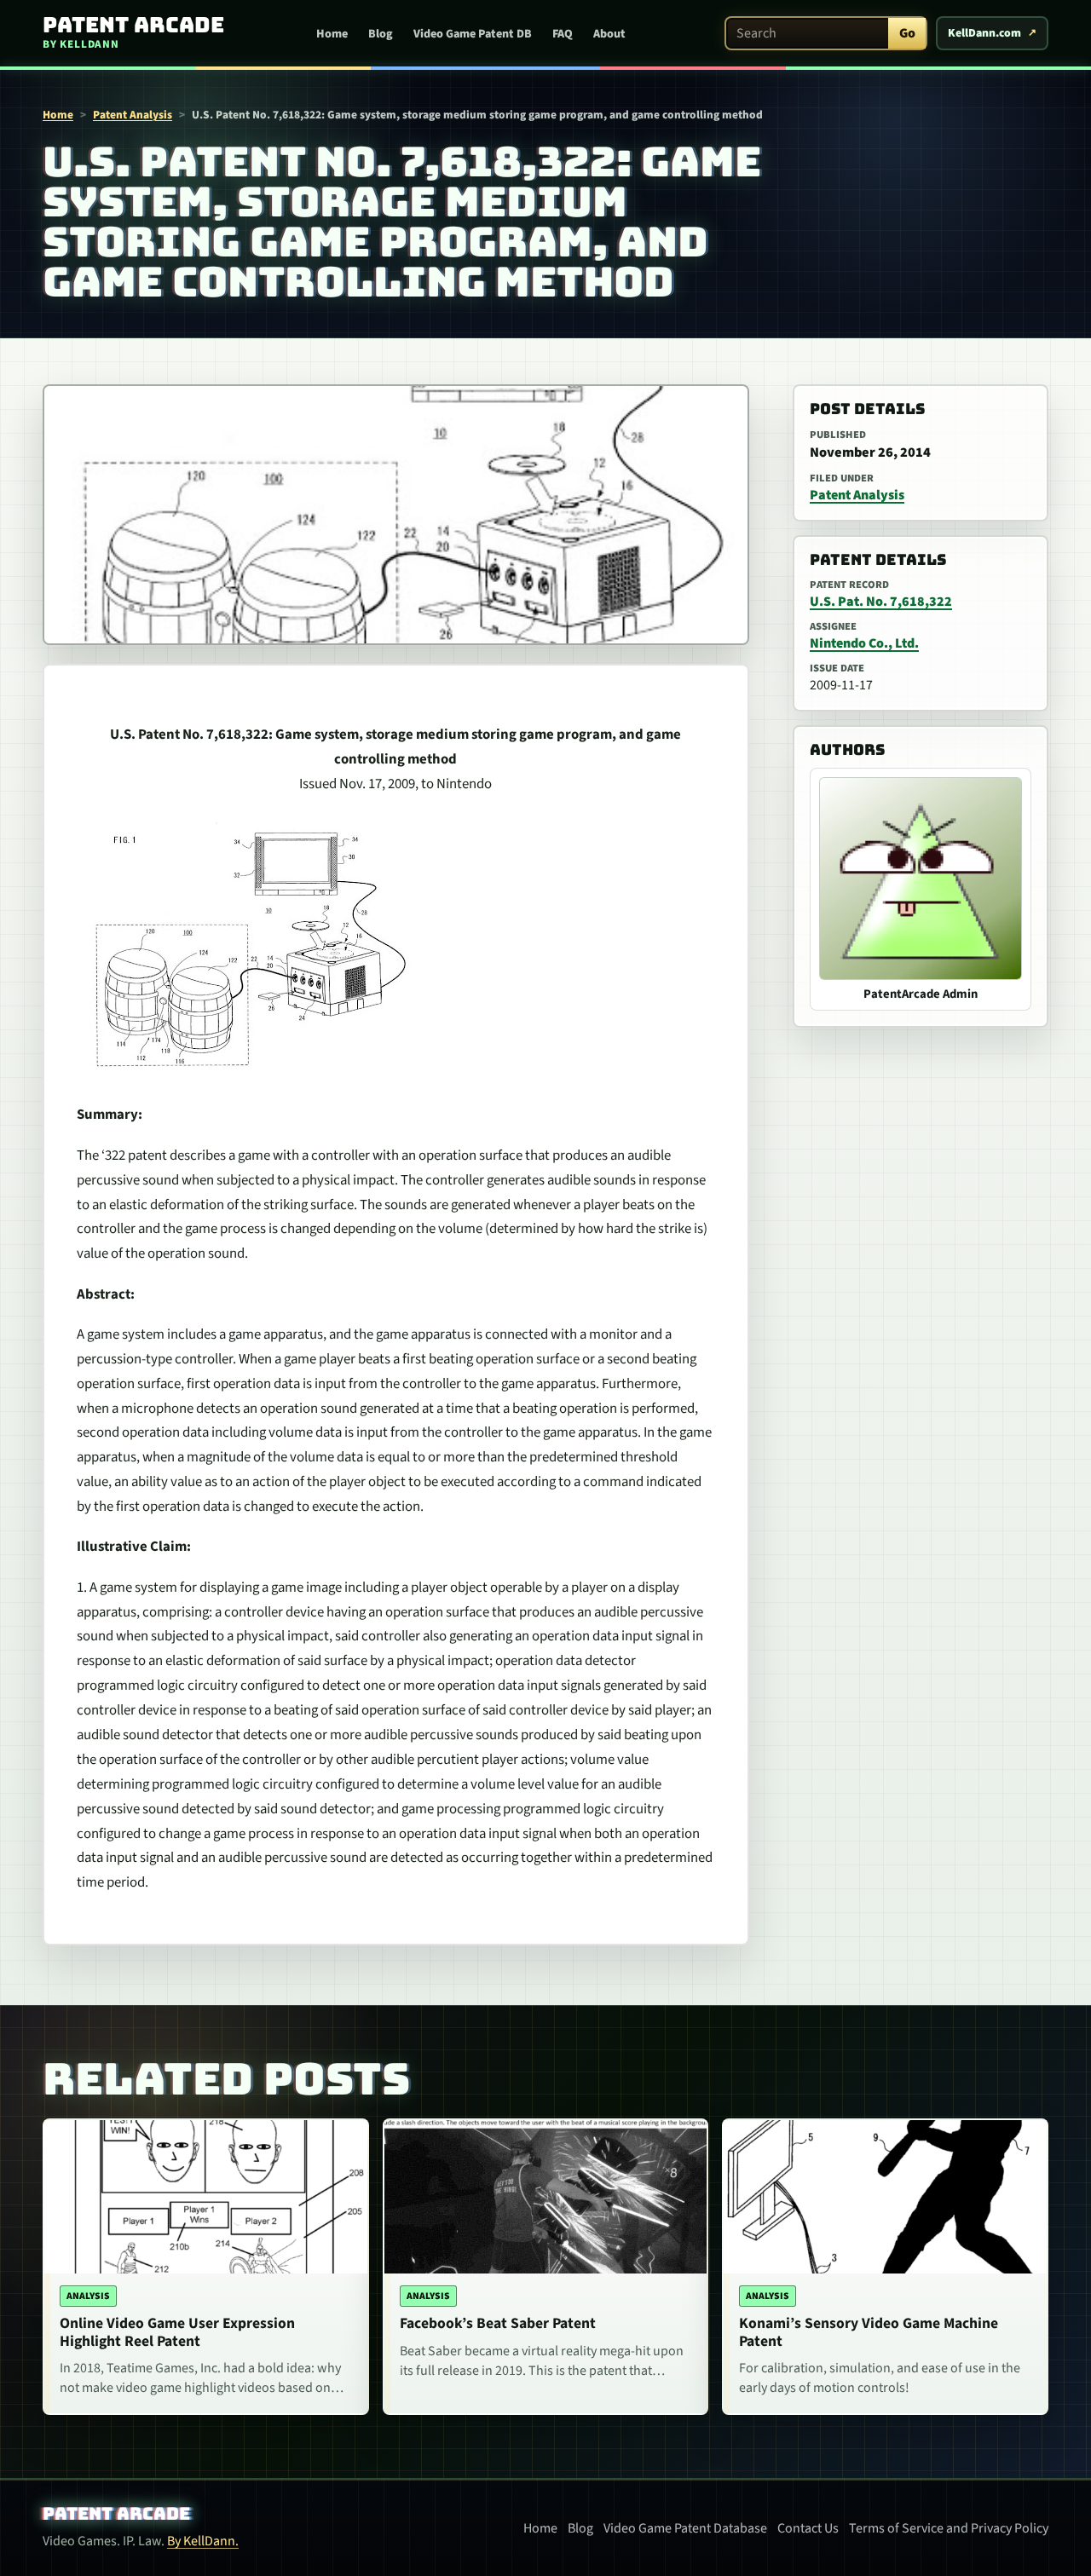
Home (332, 34)
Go (907, 33)
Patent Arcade (116, 2514)
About (609, 34)
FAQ (563, 34)
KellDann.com (984, 33)
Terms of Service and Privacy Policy (949, 2528)
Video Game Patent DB (473, 34)
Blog (381, 34)
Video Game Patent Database (685, 2528)
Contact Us (808, 2528)
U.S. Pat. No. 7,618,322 (881, 602)
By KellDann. (203, 2541)
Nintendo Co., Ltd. (864, 643)
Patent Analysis (133, 115)
